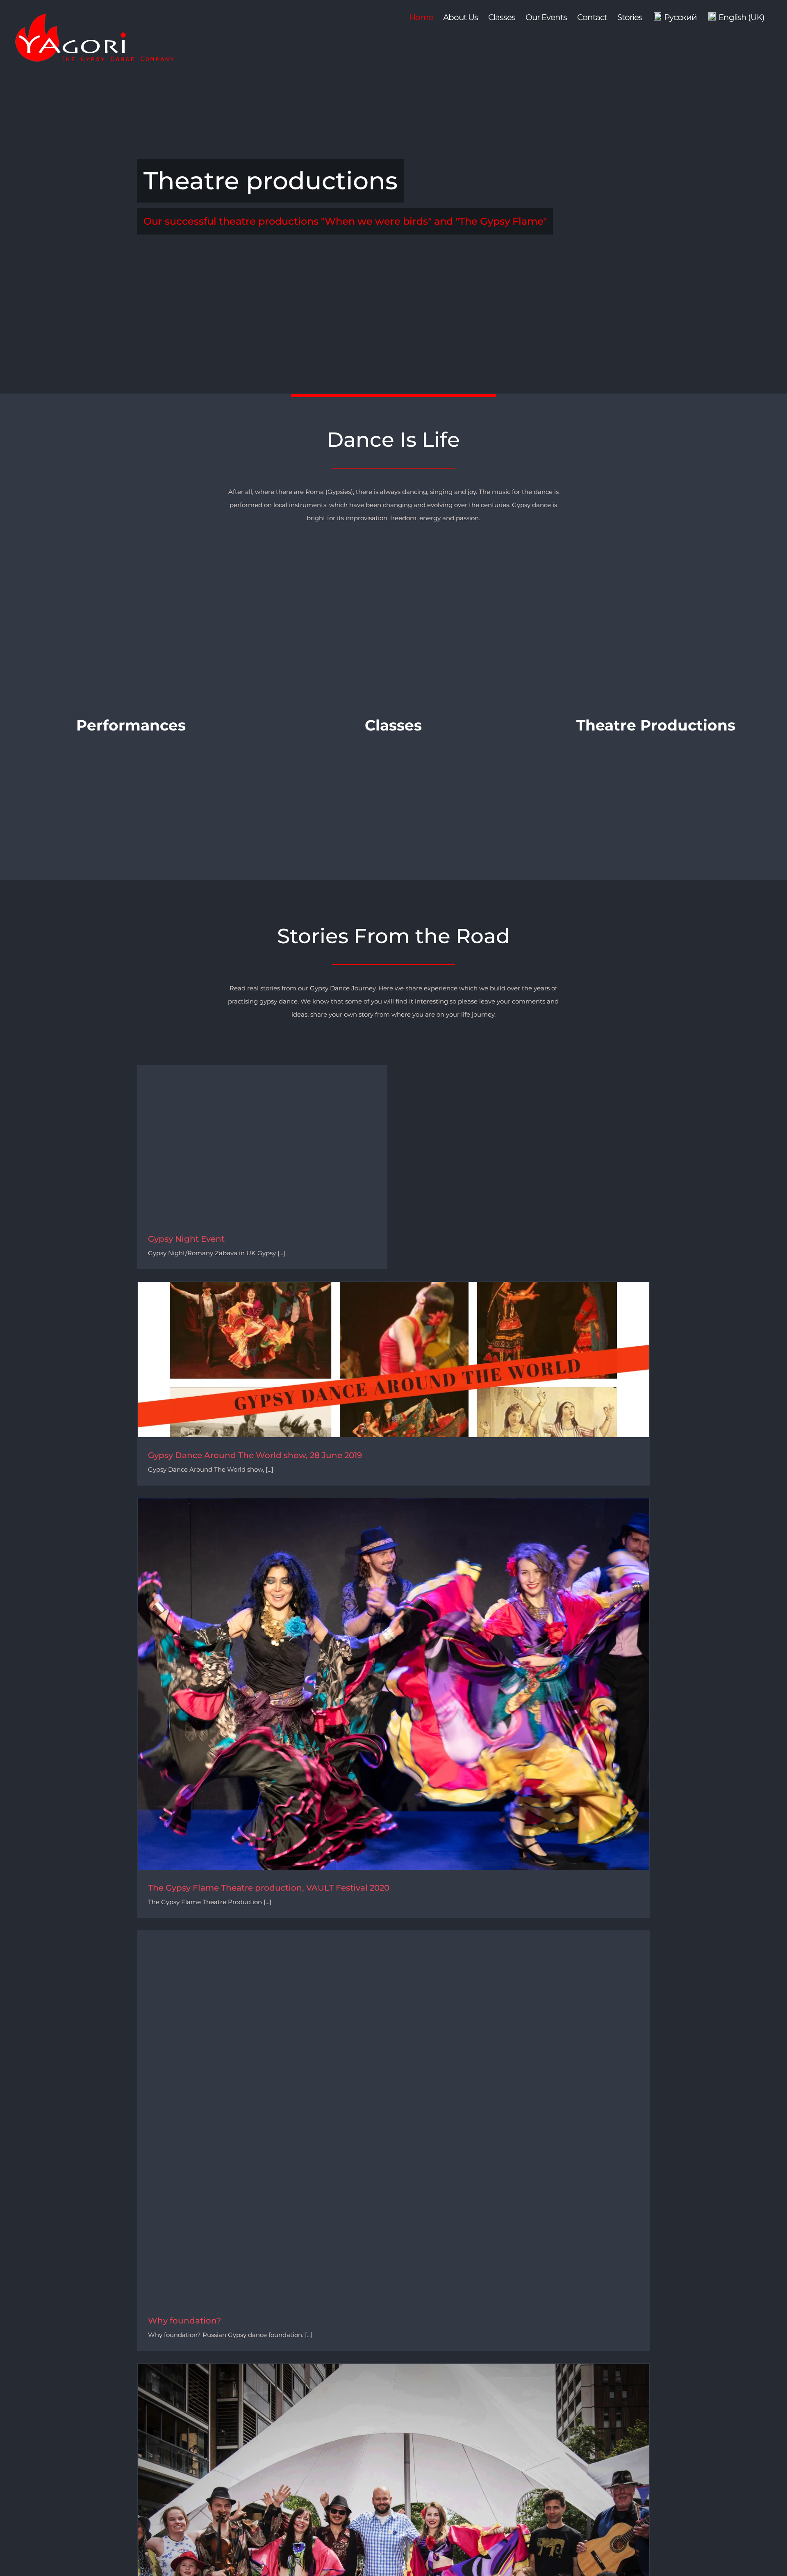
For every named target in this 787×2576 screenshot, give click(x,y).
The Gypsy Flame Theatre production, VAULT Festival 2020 (269, 1888)
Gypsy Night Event (186, 1239)
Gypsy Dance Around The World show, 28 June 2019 (255, 1455)
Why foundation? (184, 2321)
